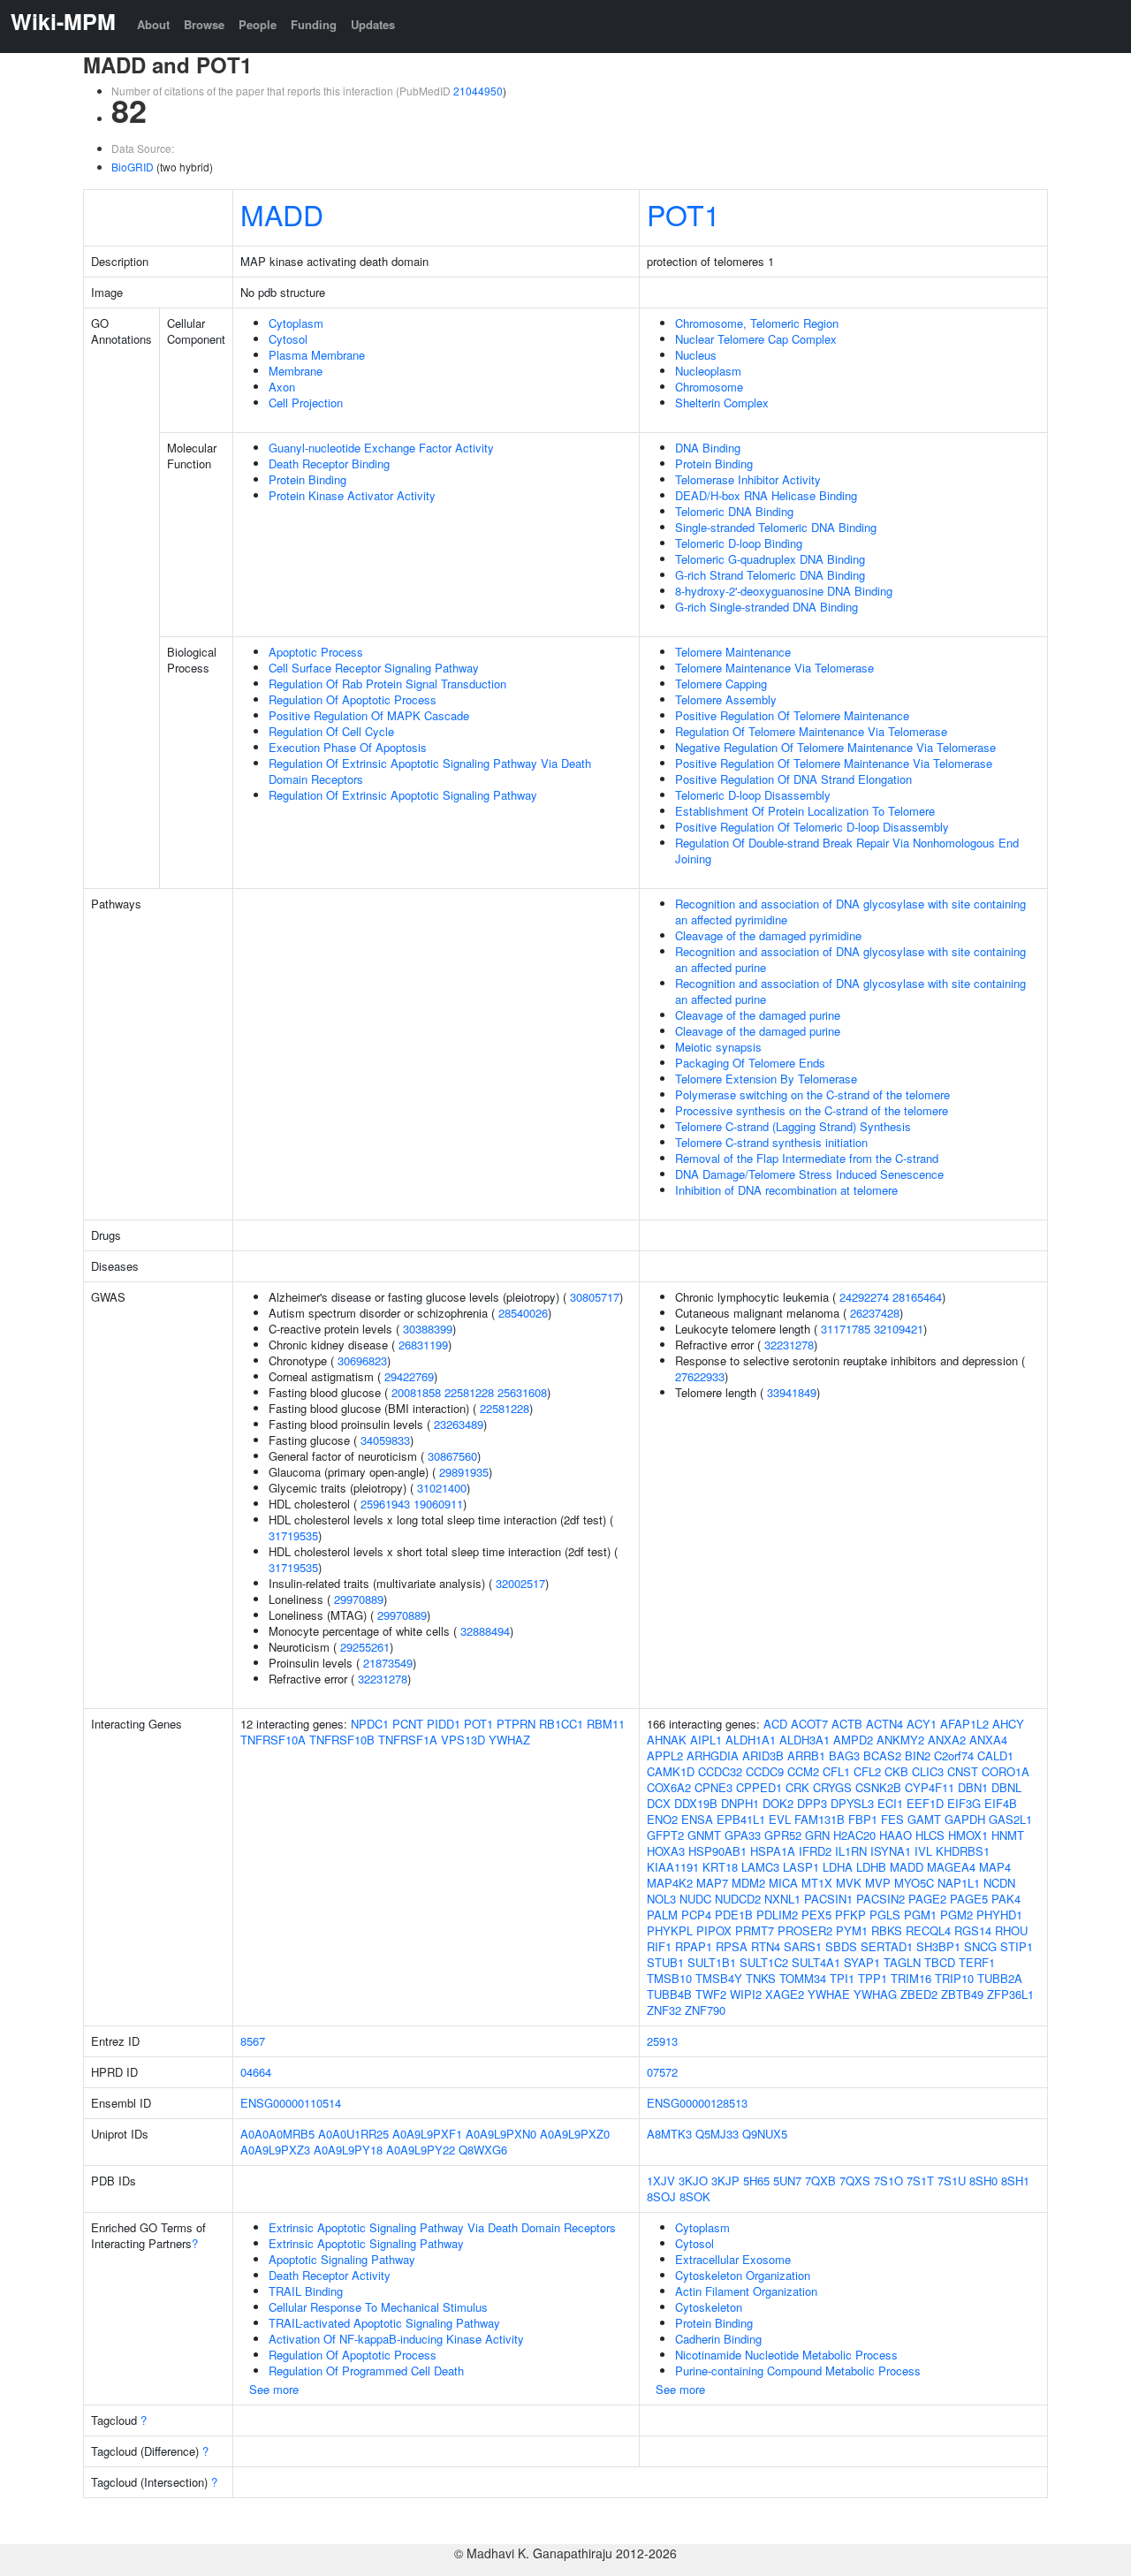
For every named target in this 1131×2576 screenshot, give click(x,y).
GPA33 (743, 1835)
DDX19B (696, 1803)
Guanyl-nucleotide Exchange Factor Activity (381, 448)
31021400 (442, 1488)
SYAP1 (862, 1962)
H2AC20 (854, 1835)
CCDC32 (720, 1771)
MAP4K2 (670, 1883)
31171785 (846, 1329)
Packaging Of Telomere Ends (750, 1063)
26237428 (875, 1313)
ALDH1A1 (751, 1740)
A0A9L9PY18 (348, 2150)
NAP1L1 (959, 1883)
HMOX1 (968, 1835)
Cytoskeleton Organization (743, 2275)
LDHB (871, 1867)
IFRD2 (815, 1851)
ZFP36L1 (1010, 1994)
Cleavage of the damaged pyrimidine (768, 935)
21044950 (478, 91)
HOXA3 (666, 1851)
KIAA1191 (673, 1867)
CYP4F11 (930, 1787)
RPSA (732, 1946)
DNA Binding (708, 448)
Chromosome (709, 387)
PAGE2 (927, 1899)
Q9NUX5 (765, 2134)
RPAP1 (694, 1946)
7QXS (855, 2181)
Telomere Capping (721, 684)
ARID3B (763, 1755)
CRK (797, 1787)
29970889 (359, 1599)
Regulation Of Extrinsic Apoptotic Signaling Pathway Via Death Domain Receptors (430, 771)
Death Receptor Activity (330, 2275)
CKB (896, 1771)
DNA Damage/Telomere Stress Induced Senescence (809, 1174)
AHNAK (667, 1740)
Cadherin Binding (718, 2339)
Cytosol (288, 339)
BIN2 (918, 1755)
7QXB (820, 2181)
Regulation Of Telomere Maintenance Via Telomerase (811, 731)
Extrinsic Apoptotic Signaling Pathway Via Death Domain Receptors (442, 2227)
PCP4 (696, 1915)
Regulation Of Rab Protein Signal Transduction (387, 684)
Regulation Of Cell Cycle (331, 731)
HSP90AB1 (717, 1851)
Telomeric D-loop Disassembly (753, 795)
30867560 (452, 1456)
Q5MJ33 (717, 2134)
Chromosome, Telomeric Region (757, 323)
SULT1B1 (712, 1962)
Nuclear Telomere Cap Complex (756, 339)
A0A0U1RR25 (353, 2134)
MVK (849, 1883)
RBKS (887, 1930)
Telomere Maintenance (733, 652)
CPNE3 (714, 1787)
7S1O (888, 2181)
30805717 (595, 1297)
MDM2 (748, 1883)
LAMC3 (760, 1867)
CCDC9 (765, 1771)
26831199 (423, 1345)
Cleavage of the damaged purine (758, 1015)
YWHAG (875, 1994)
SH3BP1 (938, 1946)
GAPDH (965, 1819)
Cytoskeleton (709, 2307)
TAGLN (902, 1962)
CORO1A (1006, 1771)
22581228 (469, 1392)
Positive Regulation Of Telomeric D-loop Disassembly (812, 827)
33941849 (792, 1392)
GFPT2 (665, 1835)
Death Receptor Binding (329, 464)
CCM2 (803, 1771)
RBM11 (606, 1724)
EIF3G (964, 1803)
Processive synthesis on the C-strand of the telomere (812, 1110)
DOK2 (778, 1803)
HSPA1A (773, 1851)
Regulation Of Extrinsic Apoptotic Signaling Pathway (403, 795)
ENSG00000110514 (291, 2103)
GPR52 (783, 1835)
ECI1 (890, 1803)
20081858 (416, 1392)
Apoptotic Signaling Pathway (342, 2259)
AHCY (1008, 1724)
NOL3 (661, 1899)
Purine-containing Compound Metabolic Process (798, 2371)
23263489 (459, 1424)
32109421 (899, 1329)
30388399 (428, 1329)
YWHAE (829, 1994)
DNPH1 (740, 1803)
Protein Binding (307, 479)
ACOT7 (809, 1724)
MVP (878, 1883)
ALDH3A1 (805, 1740)
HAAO (896, 1835)
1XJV (661, 2181)
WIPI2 (746, 1994)
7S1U (952, 2181)
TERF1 (977, 1962)
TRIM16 (911, 1978)
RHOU (1011, 1930)
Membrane (296, 371)
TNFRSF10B (342, 1740)
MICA (783, 1883)
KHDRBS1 (963, 1851)
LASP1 (801, 1867)
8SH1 (1015, 2181)
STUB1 (665, 1962)
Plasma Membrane (317, 355)
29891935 (464, 1472)
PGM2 (956, 1915)
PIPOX (714, 1930)
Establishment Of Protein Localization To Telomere (805, 811)
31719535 (293, 1535)
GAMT (924, 1819)
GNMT (704, 1835)
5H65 (756, 2181)
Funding (314, 24)
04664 (256, 2072)
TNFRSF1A (408, 1740)
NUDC (695, 1899)
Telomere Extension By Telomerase (766, 1079)
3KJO (693, 2181)
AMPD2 (853, 1740)
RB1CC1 (561, 1724)
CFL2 (867, 1771)
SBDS (841, 1946)
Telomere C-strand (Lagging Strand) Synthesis (793, 1126)
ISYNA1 (891, 1851)
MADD (282, 214)
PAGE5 (969, 1899)
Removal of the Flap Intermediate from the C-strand (807, 1158)
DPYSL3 (852, 1803)
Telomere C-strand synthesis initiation (771, 1142)
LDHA (838, 1867)
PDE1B (734, 1915)
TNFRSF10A (273, 1740)
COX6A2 (669, 1787)
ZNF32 (664, 2010)
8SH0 (983, 2181)
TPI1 (842, 1978)
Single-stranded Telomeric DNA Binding (776, 527)
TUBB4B (669, 1994)
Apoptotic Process (316, 652)
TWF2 (711, 1994)
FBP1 (863, 1819)
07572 (662, 2072)
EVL (780, 1819)
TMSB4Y (719, 1978)
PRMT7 (755, 1930)
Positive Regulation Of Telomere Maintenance (792, 715)
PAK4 (1006, 1899)
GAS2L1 (1010, 1819)
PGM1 (920, 1915)
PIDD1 (444, 1724)
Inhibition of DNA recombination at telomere (786, 1190)
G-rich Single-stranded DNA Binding (767, 607)
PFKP (850, 1915)
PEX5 (816, 1915)
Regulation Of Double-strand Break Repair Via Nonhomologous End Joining (847, 851)
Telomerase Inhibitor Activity (748, 479)
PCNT (408, 1724)
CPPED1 (759, 1787)
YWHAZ (509, 1740)
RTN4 (766, 1946)
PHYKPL (670, 1930)
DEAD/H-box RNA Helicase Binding (766, 495)
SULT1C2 (764, 1962)
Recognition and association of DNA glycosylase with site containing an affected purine (850, 959)
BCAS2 (882, 1755)
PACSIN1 (828, 1899)
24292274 (864, 1297)
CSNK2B (878, 1787)
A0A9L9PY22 (421, 2150)
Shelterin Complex (722, 403)
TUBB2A (1000, 1978)
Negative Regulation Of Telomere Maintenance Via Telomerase (835, 747)
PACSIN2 (881, 1899)
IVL (923, 1851)
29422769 (409, 1376)
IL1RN (851, 1851)
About (153, 24)
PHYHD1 (999, 1915)
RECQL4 (928, 1930)
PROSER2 (805, 1930)
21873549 (388, 1663)
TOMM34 (803, 1978)
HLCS (930, 1835)
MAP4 (995, 1867)
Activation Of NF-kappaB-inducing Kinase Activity (396, 2339)
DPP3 (812, 1803)
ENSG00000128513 (697, 2103)
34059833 (385, 1440)
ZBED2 (919, 1994)
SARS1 (803, 1946)
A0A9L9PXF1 (427, 2134)
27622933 (700, 1376)
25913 (662, 2041)
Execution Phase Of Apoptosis (348, 747)
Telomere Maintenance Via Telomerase (774, 668)
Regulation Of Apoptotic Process (353, 699)
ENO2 (662, 1819)
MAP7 (712, 1883)
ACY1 (922, 1724)
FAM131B (820, 1819)
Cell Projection (306, 403)
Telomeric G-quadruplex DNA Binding (770, 559)
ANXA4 (988, 1740)
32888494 (485, 1631)
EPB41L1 (741, 1819)
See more (274, 2389)
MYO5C (914, 1883)
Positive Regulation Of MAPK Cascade (369, 715)
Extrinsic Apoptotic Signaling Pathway (366, 2243)
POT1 (683, 214)
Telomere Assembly (726, 699)
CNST (963, 1771)
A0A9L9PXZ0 (575, 2134)
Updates (373, 24)
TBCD (940, 1962)
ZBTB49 (962, 1994)
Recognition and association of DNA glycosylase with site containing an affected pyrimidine (850, 912)
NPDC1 (370, 1724)
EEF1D (925, 1803)
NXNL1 (782, 1899)
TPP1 (873, 1978)
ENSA (697, 1819)
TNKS (761, 1978)
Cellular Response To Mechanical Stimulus (378, 2307)
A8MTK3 (669, 2134)
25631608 (522, 1392)
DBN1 (973, 1787)
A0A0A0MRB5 (277, 2134)
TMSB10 (669, 1978)
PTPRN (516, 1724)
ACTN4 (884, 1724)
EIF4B (1001, 1803)
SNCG (980, 1946)
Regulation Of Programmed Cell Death (366, 2371)
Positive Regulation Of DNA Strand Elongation (793, 779)
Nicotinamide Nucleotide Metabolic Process (786, 2355)
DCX (659, 1803)
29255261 (365, 1647)
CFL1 (836, 1771)
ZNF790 (705, 2010)
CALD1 (995, 1755)
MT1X (817, 1883)
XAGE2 (785, 1994)
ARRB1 (806, 1755)
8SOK (695, 2196)
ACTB (847, 1724)
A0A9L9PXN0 (501, 2134)
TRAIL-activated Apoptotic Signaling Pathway (384, 2323)
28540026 (523, 1313)
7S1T (920, 2181)
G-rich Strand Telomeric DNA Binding (770, 575)
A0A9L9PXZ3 (275, 2150)
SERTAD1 (887, 1946)
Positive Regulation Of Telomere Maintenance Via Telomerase (834, 763)
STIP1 (1017, 1946)
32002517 (520, 1583)
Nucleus (696, 355)
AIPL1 (706, 1740)
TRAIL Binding (306, 2291)
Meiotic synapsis (718, 1047)
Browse (204, 24)
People (258, 24)
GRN (817, 1835)
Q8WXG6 (483, 2150)
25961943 (385, 1504)
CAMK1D (671, 1771)
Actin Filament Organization (746, 2291)
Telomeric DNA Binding (734, 511)
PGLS (885, 1915)
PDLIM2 (777, 1915)
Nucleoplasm (708, 371)
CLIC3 (928, 1771)
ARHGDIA (713, 1755)
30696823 (362, 1360)
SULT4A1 (816, 1962)
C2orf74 (954, 1755)
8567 (253, 2041)
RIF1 (659, 1946)
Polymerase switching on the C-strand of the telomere (812, 1094)
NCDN (999, 1883)
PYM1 (852, 1930)
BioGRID (133, 167)
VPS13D (463, 1740)
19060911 (438, 1504)
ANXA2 (947, 1740)
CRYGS (832, 1787)
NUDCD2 (738, 1899)
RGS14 (973, 1930)
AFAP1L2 (964, 1724)
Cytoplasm (296, 323)
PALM (662, 1915)
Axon (282, 387)
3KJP (725, 2181)
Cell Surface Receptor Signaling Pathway (374, 668)
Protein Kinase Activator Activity (352, 495)
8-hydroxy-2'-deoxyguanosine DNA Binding (784, 591)
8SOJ (661, 2196)
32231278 (383, 1679)
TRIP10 (954, 1978)
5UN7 (787, 2181)
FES (892, 1819)
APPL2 (665, 1755)
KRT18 (720, 1867)
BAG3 (844, 1755)
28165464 (917, 1297)
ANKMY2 (900, 1740)
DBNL (1006, 1787)
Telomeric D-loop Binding (739, 543)
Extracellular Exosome (733, 2259)
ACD (775, 1724)
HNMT (1008, 1835)
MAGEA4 (951, 1867)
